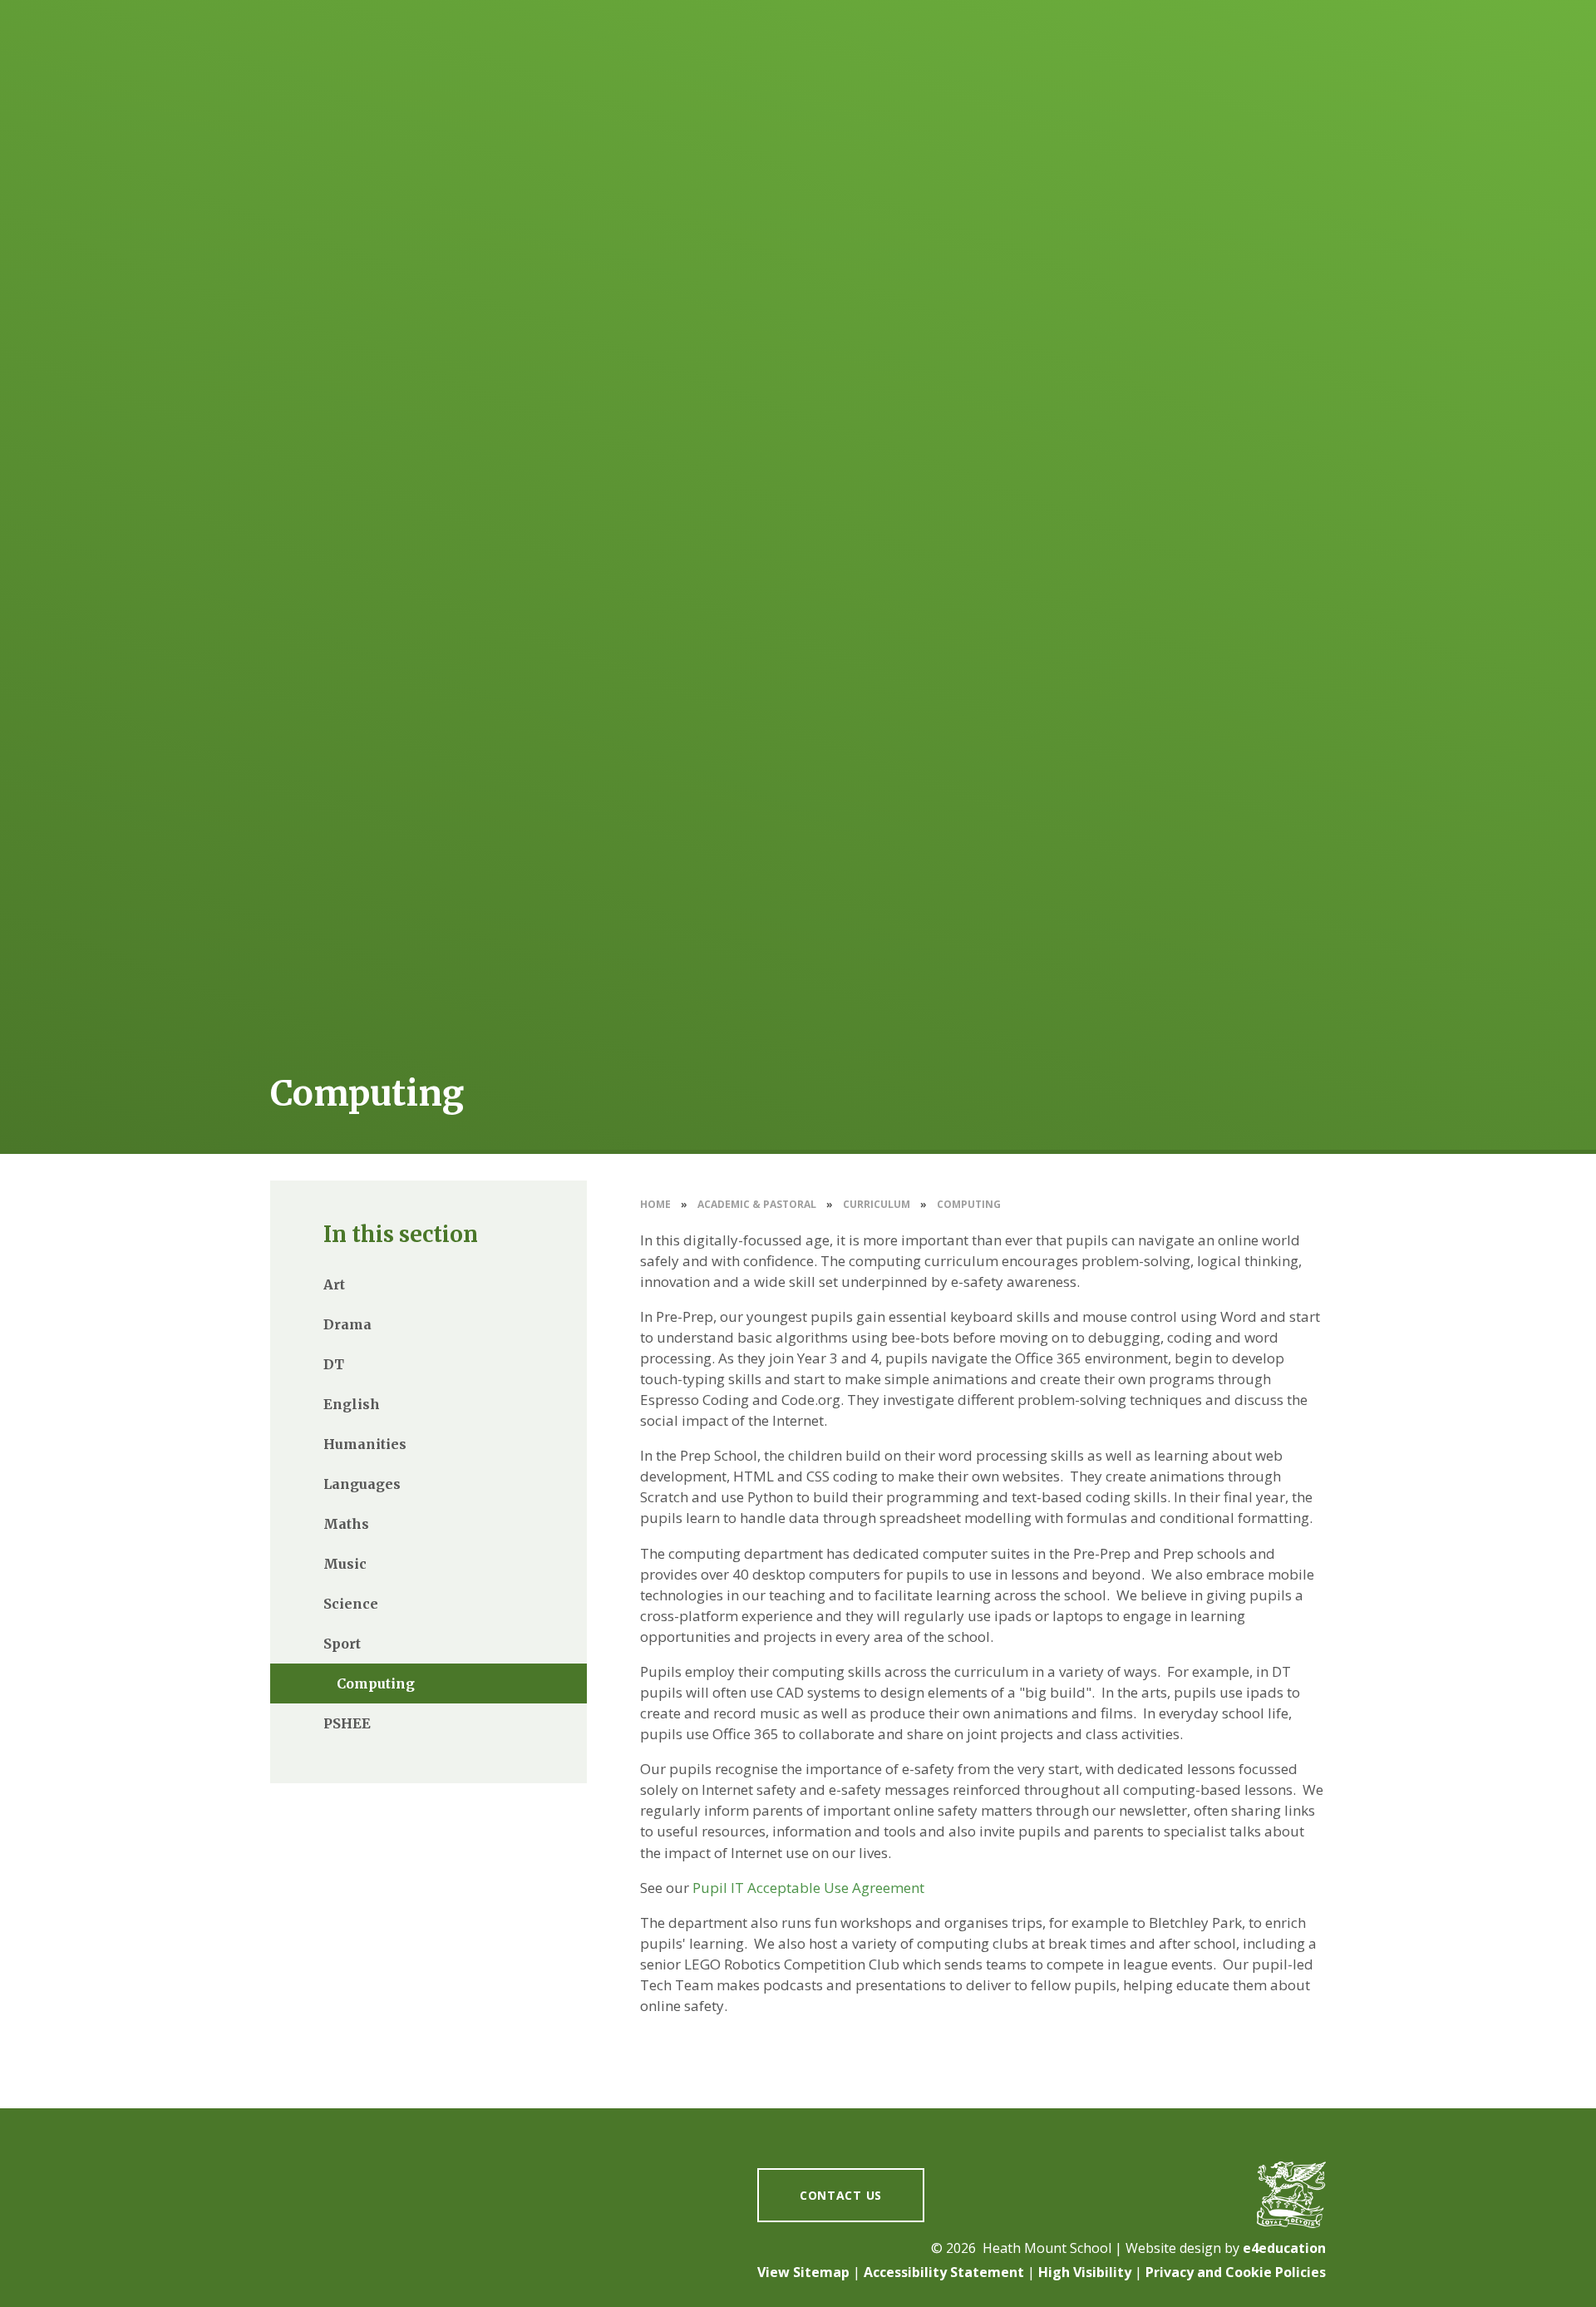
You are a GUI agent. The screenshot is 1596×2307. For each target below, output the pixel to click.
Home (655, 1204)
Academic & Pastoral (757, 1204)
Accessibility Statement (944, 2272)
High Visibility (1085, 2272)
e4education (1284, 2248)
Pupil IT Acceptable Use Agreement (808, 1888)
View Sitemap (803, 2272)
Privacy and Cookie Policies (1236, 2272)
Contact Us (841, 2195)
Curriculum (877, 1204)
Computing (969, 1204)
